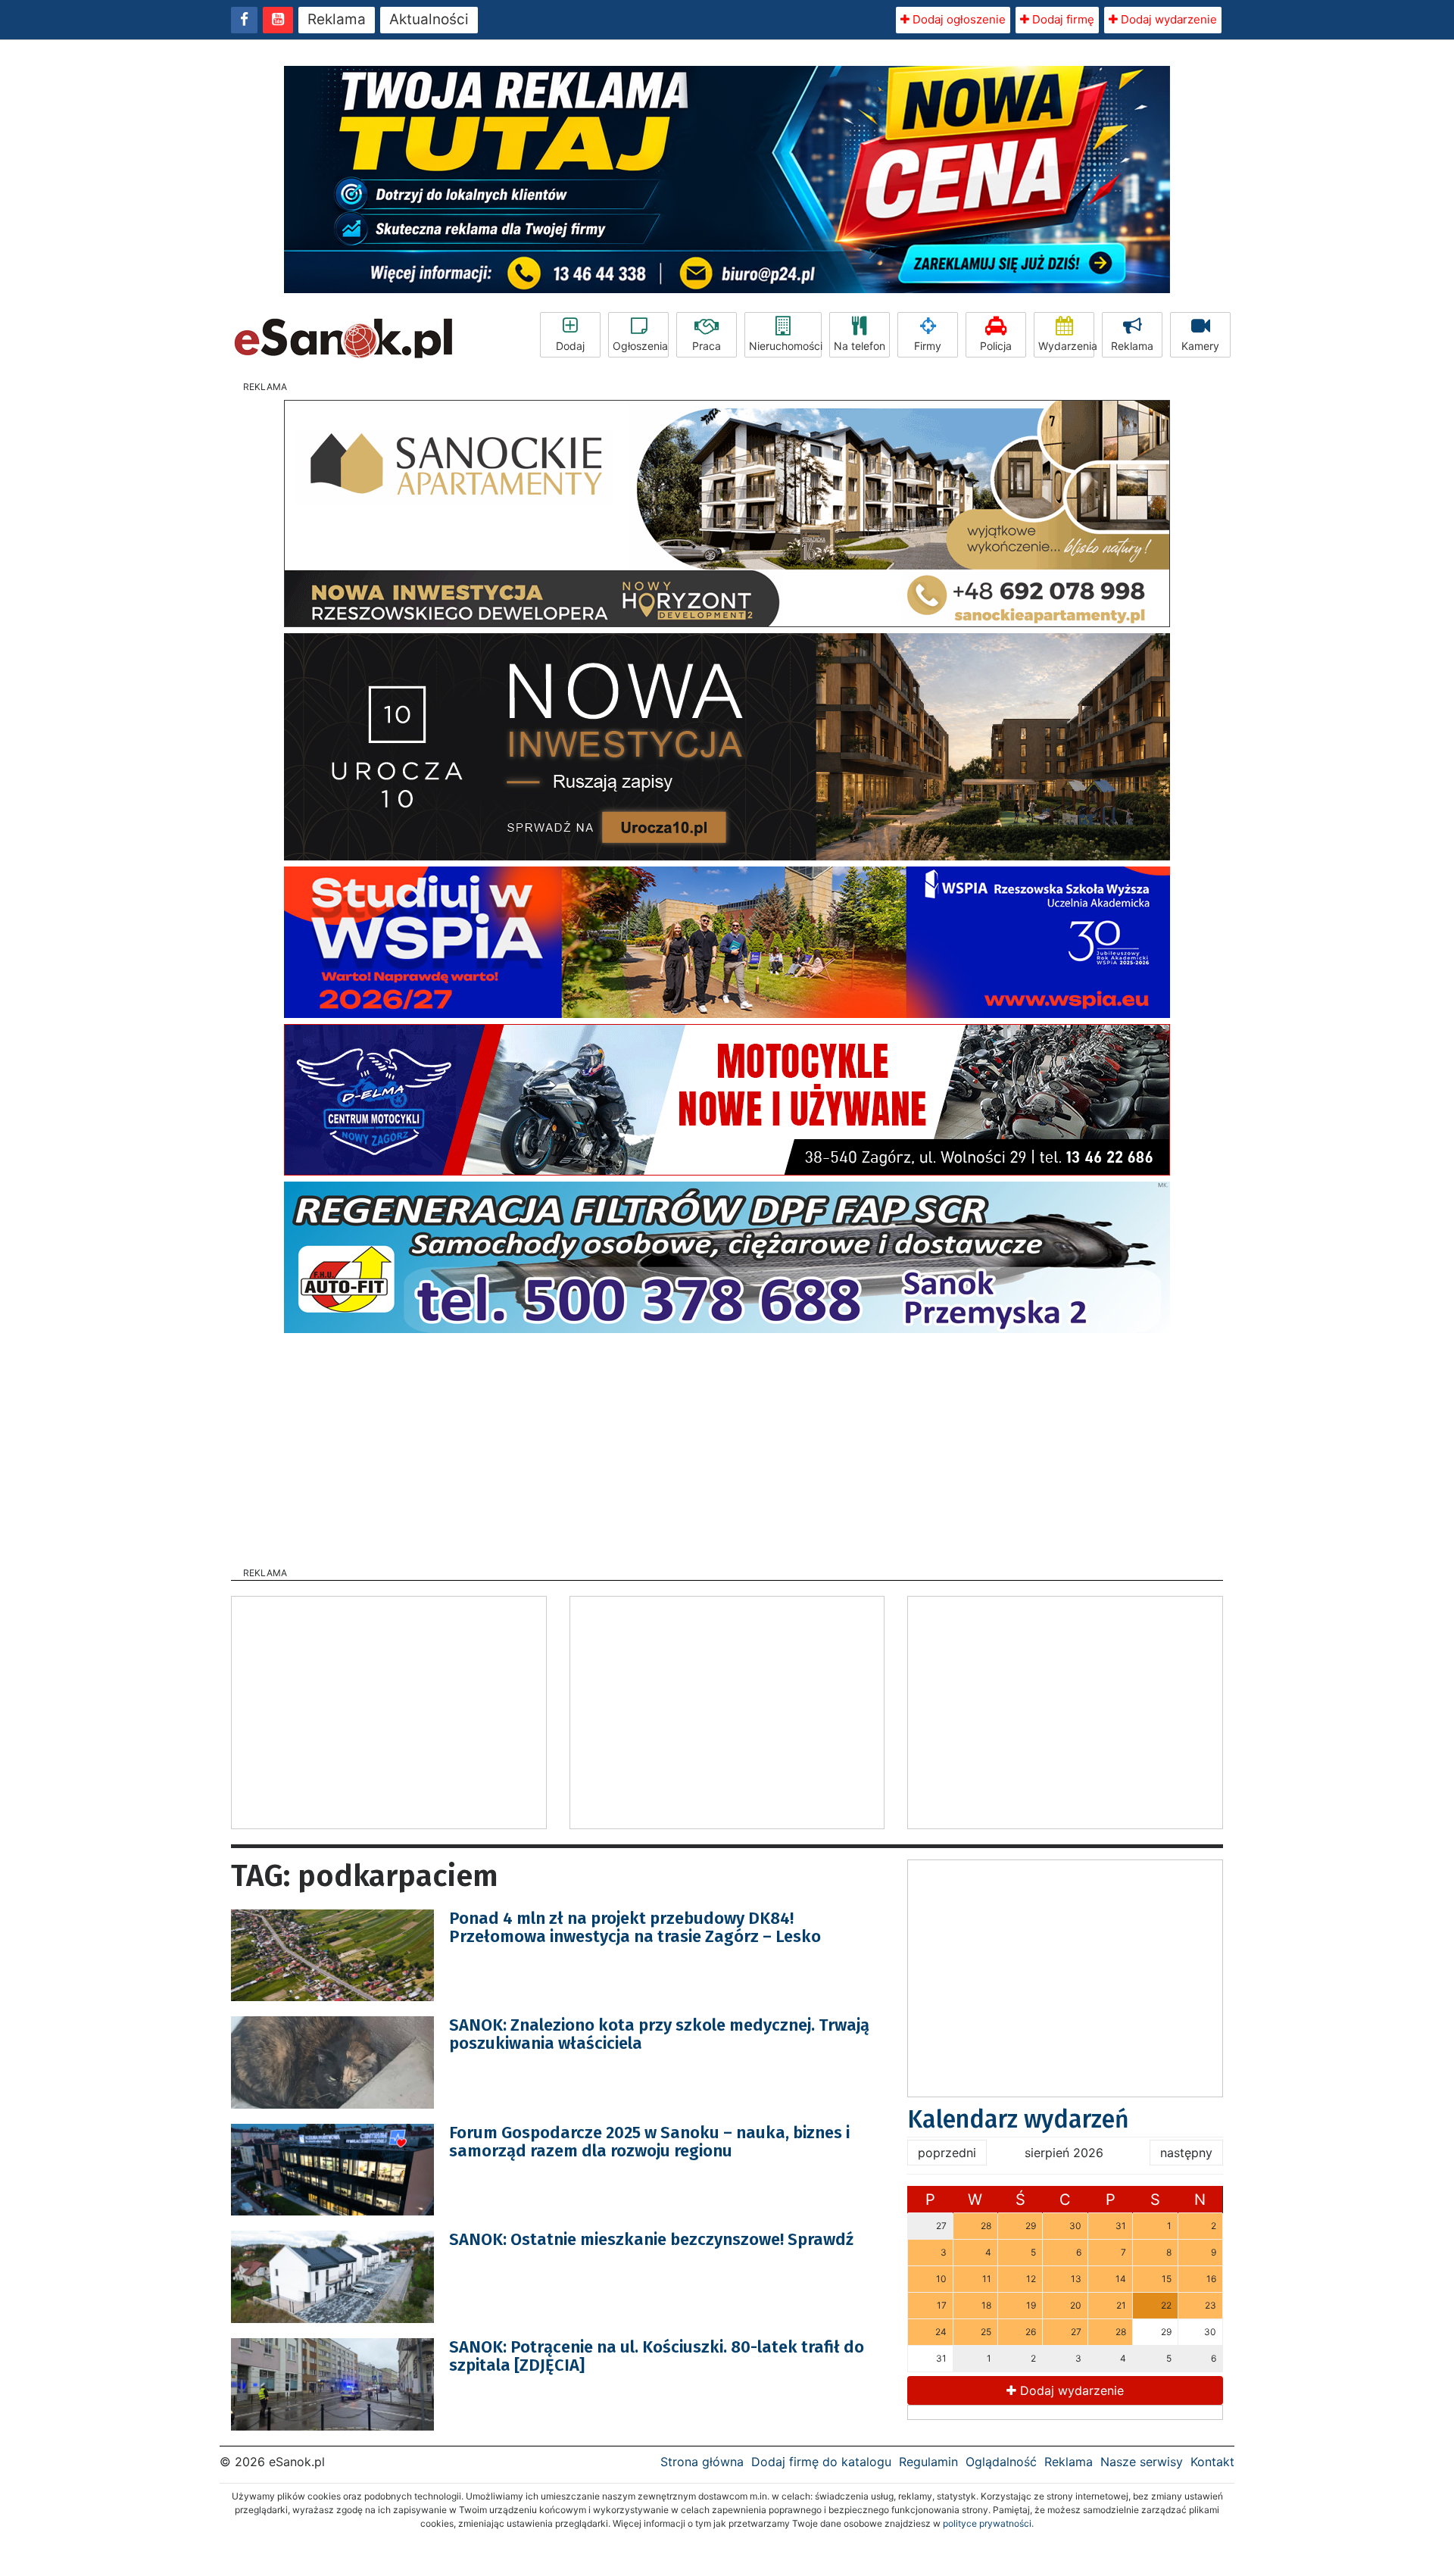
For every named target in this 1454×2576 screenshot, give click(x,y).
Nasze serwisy (1142, 2462)
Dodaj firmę (1062, 19)
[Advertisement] (727, 1445)
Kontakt (1212, 2462)
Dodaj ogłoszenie (958, 19)
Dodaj (570, 346)
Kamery (1200, 346)
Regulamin (928, 2462)
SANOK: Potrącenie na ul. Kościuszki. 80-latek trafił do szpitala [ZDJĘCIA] (657, 2356)
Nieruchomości (785, 346)
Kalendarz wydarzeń (1018, 2119)
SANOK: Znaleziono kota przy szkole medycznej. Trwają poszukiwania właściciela (659, 2034)
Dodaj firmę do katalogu (821, 2462)
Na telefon (860, 346)
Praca (707, 346)
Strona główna (702, 2462)
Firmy (928, 346)
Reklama (337, 19)
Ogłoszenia (640, 346)
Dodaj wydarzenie (1167, 19)
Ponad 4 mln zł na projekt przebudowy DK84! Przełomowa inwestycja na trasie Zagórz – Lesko (635, 1927)
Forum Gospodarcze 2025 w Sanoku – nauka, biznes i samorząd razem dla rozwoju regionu (649, 2142)
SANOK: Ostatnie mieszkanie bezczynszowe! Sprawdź (651, 2239)
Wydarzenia (1066, 346)
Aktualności (429, 19)
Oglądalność (1001, 2462)
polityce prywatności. (988, 2523)
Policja (996, 346)
